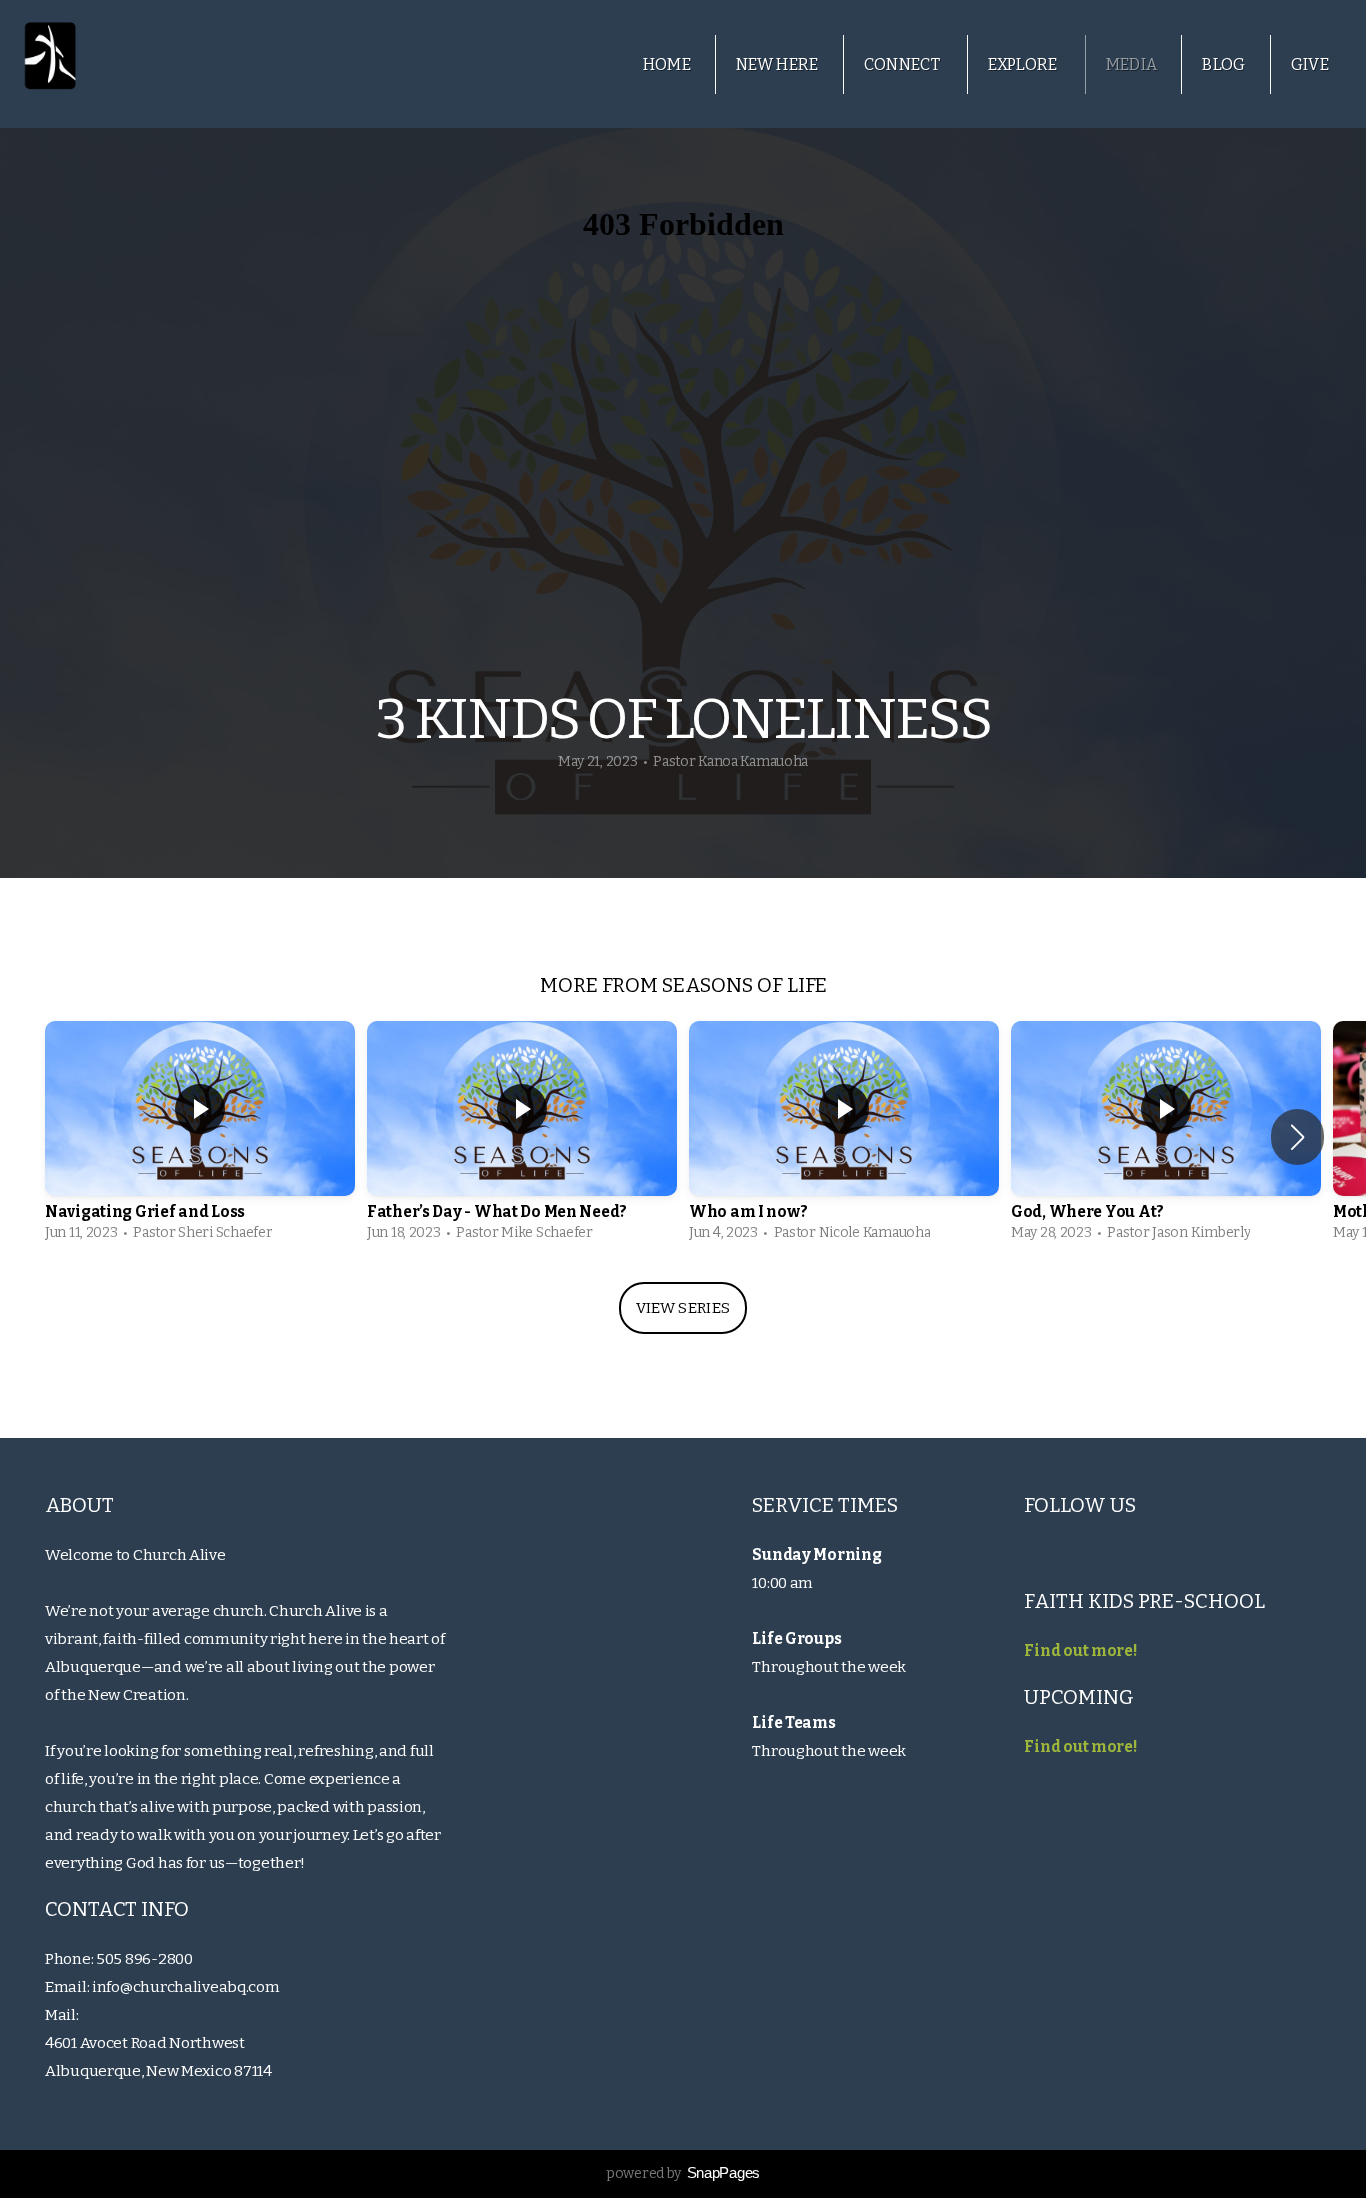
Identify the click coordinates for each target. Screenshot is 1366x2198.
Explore (1024, 64)
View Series (683, 1308)
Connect (904, 64)
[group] (200, 1136)
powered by (683, 2173)
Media (1132, 64)
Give (1310, 64)
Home (667, 64)
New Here (777, 64)
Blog (1223, 64)
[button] (1297, 1137)
